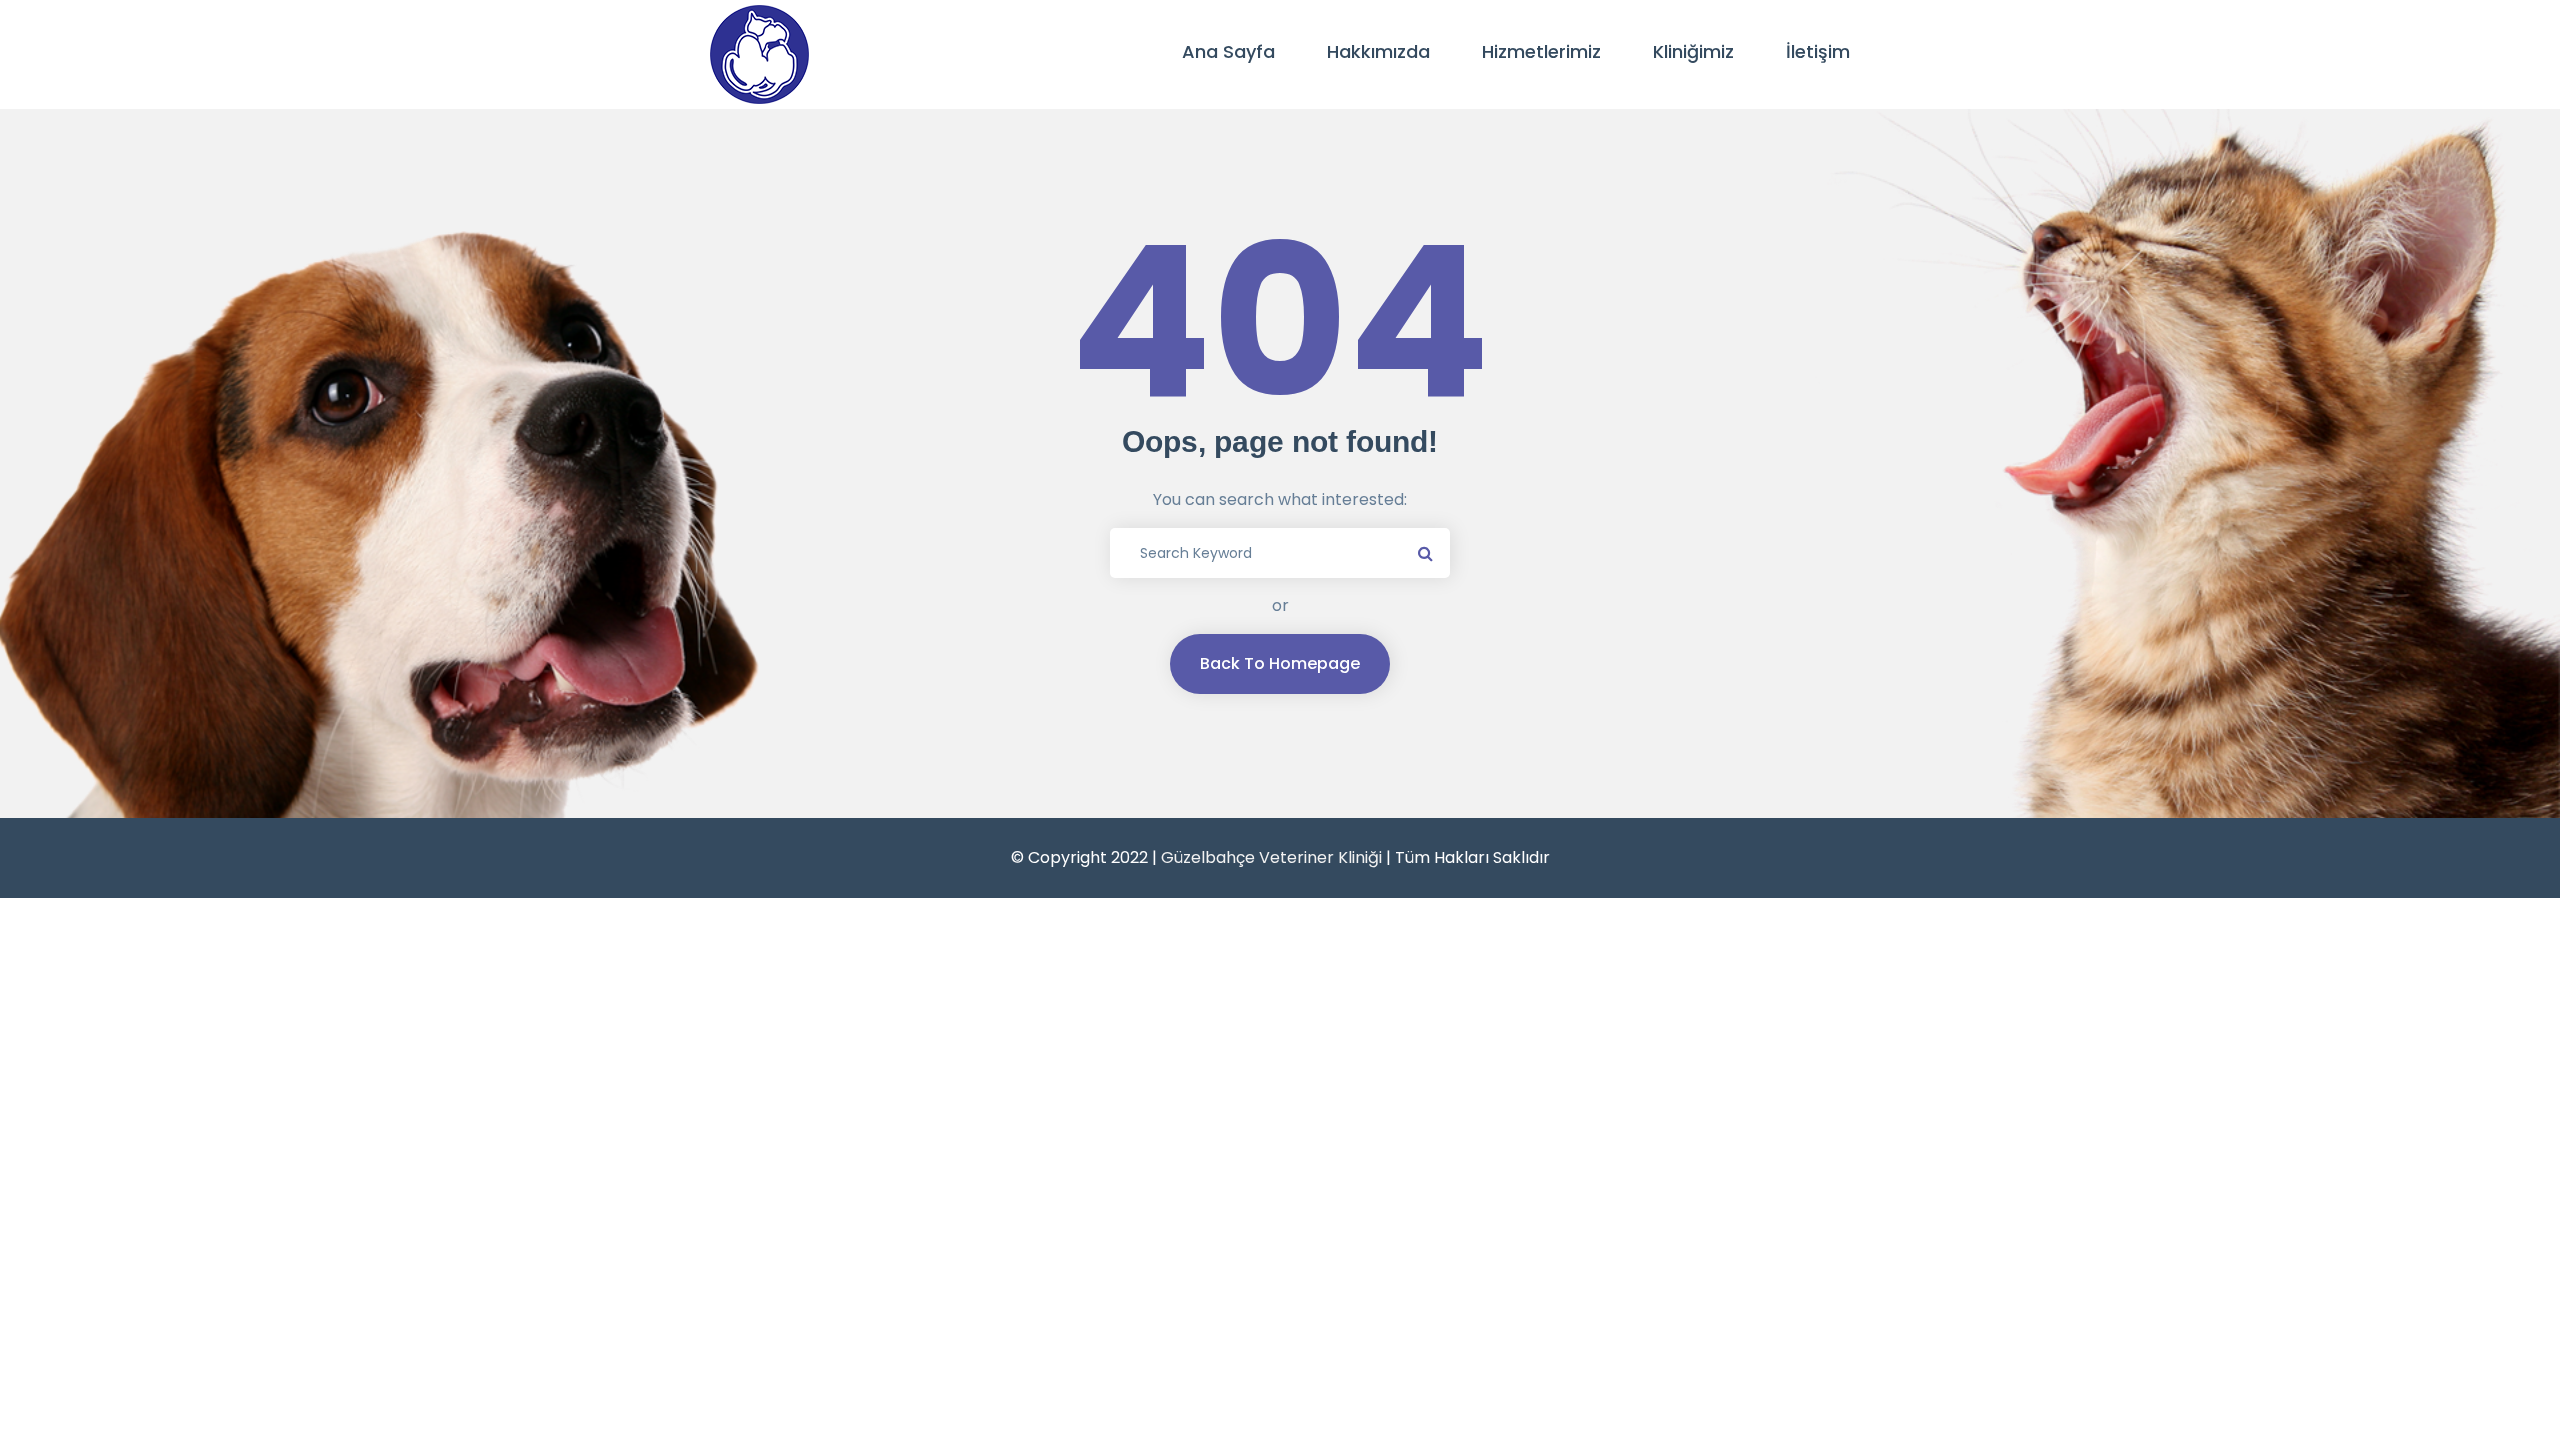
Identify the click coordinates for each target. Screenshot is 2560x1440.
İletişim (1818, 51)
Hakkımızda (1378, 51)
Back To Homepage (1280, 663)
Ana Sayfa (1228, 51)
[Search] (1425, 553)
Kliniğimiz (1693, 51)
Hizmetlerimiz (1541, 51)
